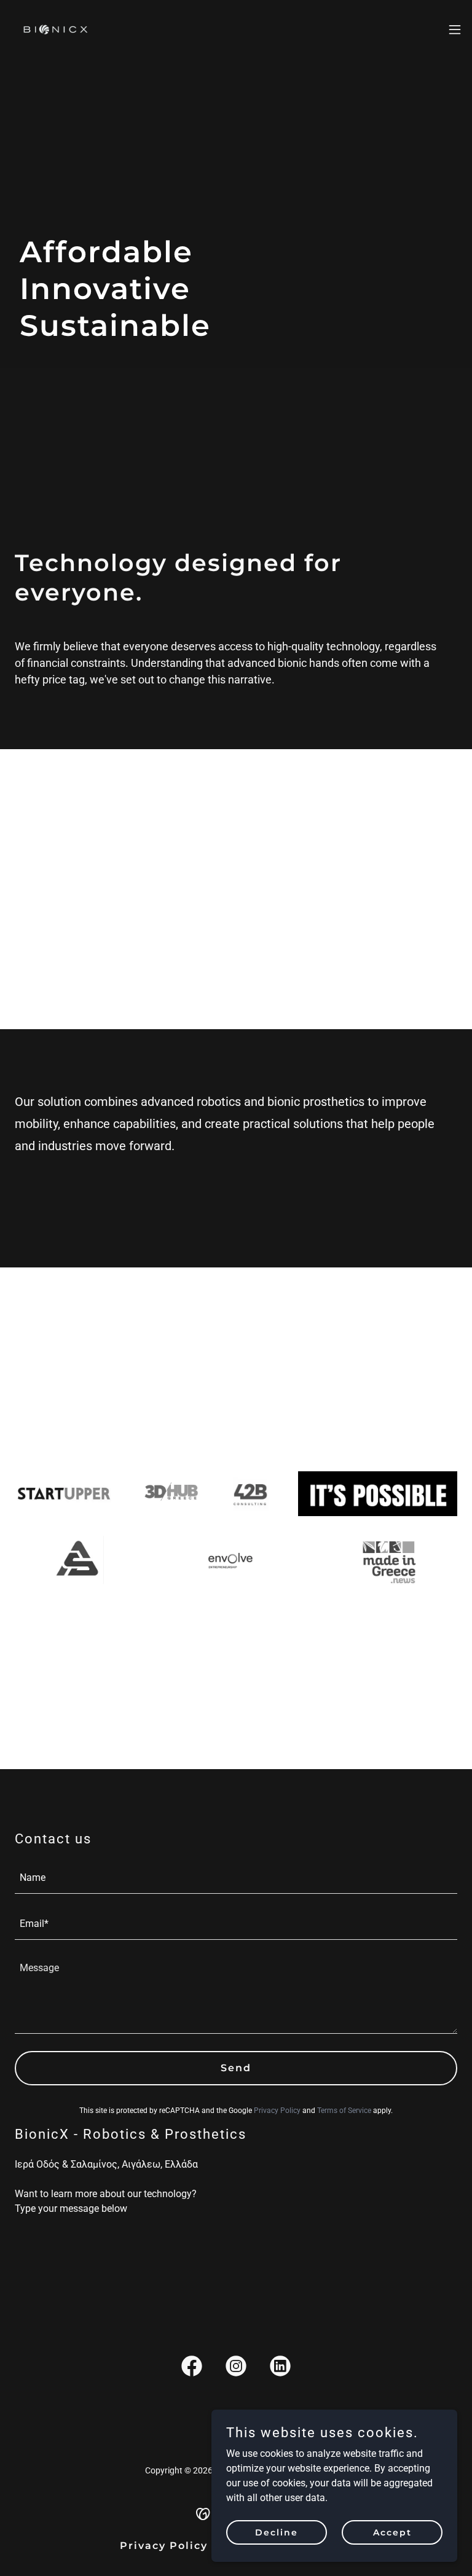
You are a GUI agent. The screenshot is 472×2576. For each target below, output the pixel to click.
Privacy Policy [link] (277, 2111)
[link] (56, 29)
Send (236, 2068)
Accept (392, 2532)
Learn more (73, 899)
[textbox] (236, 1878)
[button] (455, 29)
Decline (277, 2532)
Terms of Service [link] (344, 2111)
